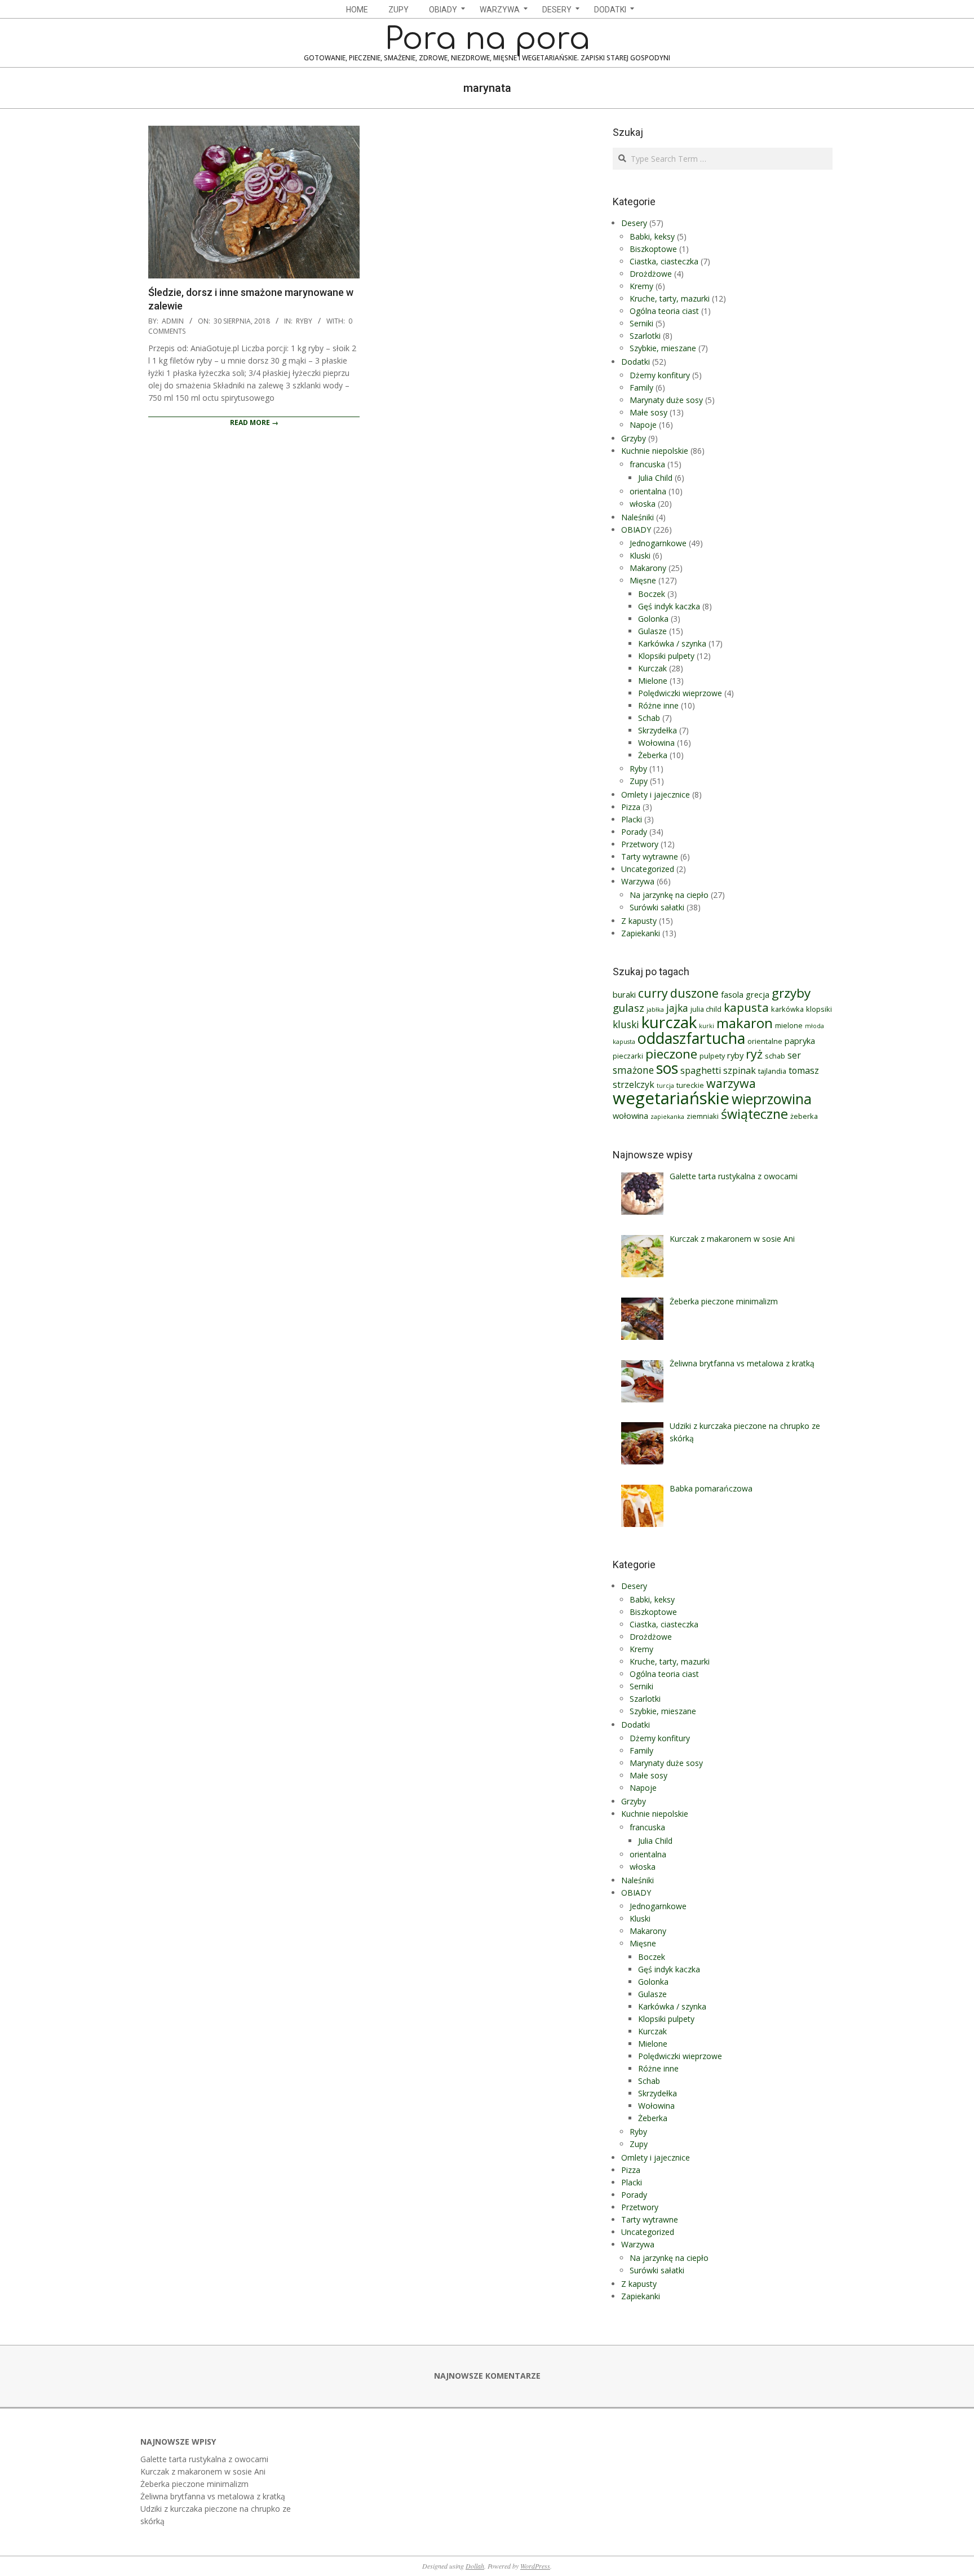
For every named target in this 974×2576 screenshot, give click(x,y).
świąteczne (754, 1114)
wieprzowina (772, 1099)
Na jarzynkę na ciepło (669, 895)
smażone (633, 1070)
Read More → (254, 422)
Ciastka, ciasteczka (664, 261)
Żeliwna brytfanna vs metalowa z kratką (213, 2496)
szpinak (740, 1070)
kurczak (669, 1022)
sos (667, 1068)
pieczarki (628, 1056)
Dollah (475, 2566)
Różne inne (658, 705)
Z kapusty (639, 921)
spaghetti (701, 1070)
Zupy (639, 781)
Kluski (640, 556)
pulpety (712, 1056)
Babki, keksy (652, 236)
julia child (706, 1009)
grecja (758, 994)
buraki (624, 994)
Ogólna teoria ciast (664, 311)
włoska (643, 504)
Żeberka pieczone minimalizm (194, 2484)
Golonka (653, 619)
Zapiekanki (641, 933)
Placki (632, 819)
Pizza (631, 807)
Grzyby (634, 438)
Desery (634, 223)
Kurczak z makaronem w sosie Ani (203, 2471)
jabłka (655, 1010)
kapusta (746, 1007)
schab (775, 1056)
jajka (677, 1008)
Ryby (304, 321)
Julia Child (655, 478)
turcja (665, 1086)
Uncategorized (648, 869)
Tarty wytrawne (650, 857)
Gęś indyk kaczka (669, 606)
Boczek (652, 594)
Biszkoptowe (653, 249)
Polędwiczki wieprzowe (680, 693)
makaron (745, 1023)
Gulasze (652, 631)
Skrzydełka (658, 730)
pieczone (671, 1054)
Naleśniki (637, 517)
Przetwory (640, 844)
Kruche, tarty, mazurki (670, 298)
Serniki (641, 323)
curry (653, 993)
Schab (649, 718)
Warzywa (638, 881)
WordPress (535, 2566)
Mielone (653, 681)
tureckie (690, 1085)
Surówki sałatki (657, 907)
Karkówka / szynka (672, 643)
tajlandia (772, 1071)
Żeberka (653, 755)
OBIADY (636, 530)
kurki (707, 1026)
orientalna (648, 491)
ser (794, 1055)
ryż (754, 1054)
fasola (732, 994)
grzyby (791, 993)
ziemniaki (703, 1116)
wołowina (630, 1116)
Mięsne (643, 580)
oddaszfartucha (691, 1038)
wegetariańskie (671, 1098)
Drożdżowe (651, 274)
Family (641, 388)
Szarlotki (645, 336)
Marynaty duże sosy (666, 400)
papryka (800, 1041)
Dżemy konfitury (660, 375)
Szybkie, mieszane (663, 348)
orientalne (765, 1041)
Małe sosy (648, 412)
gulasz (628, 1008)
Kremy (641, 286)
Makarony (648, 568)
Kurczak (652, 668)
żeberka (804, 1116)
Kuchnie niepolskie (655, 451)
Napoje (643, 425)
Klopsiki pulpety (666, 656)
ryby (735, 1055)
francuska (647, 464)
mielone (789, 1025)
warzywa (731, 1083)
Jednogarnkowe (658, 543)
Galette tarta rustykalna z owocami (204, 2459)
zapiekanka (667, 1117)
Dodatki (636, 362)
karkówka (787, 1009)
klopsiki (819, 1009)
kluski (626, 1024)
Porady (634, 832)
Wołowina (656, 743)
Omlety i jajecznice (656, 795)
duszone (694, 993)
